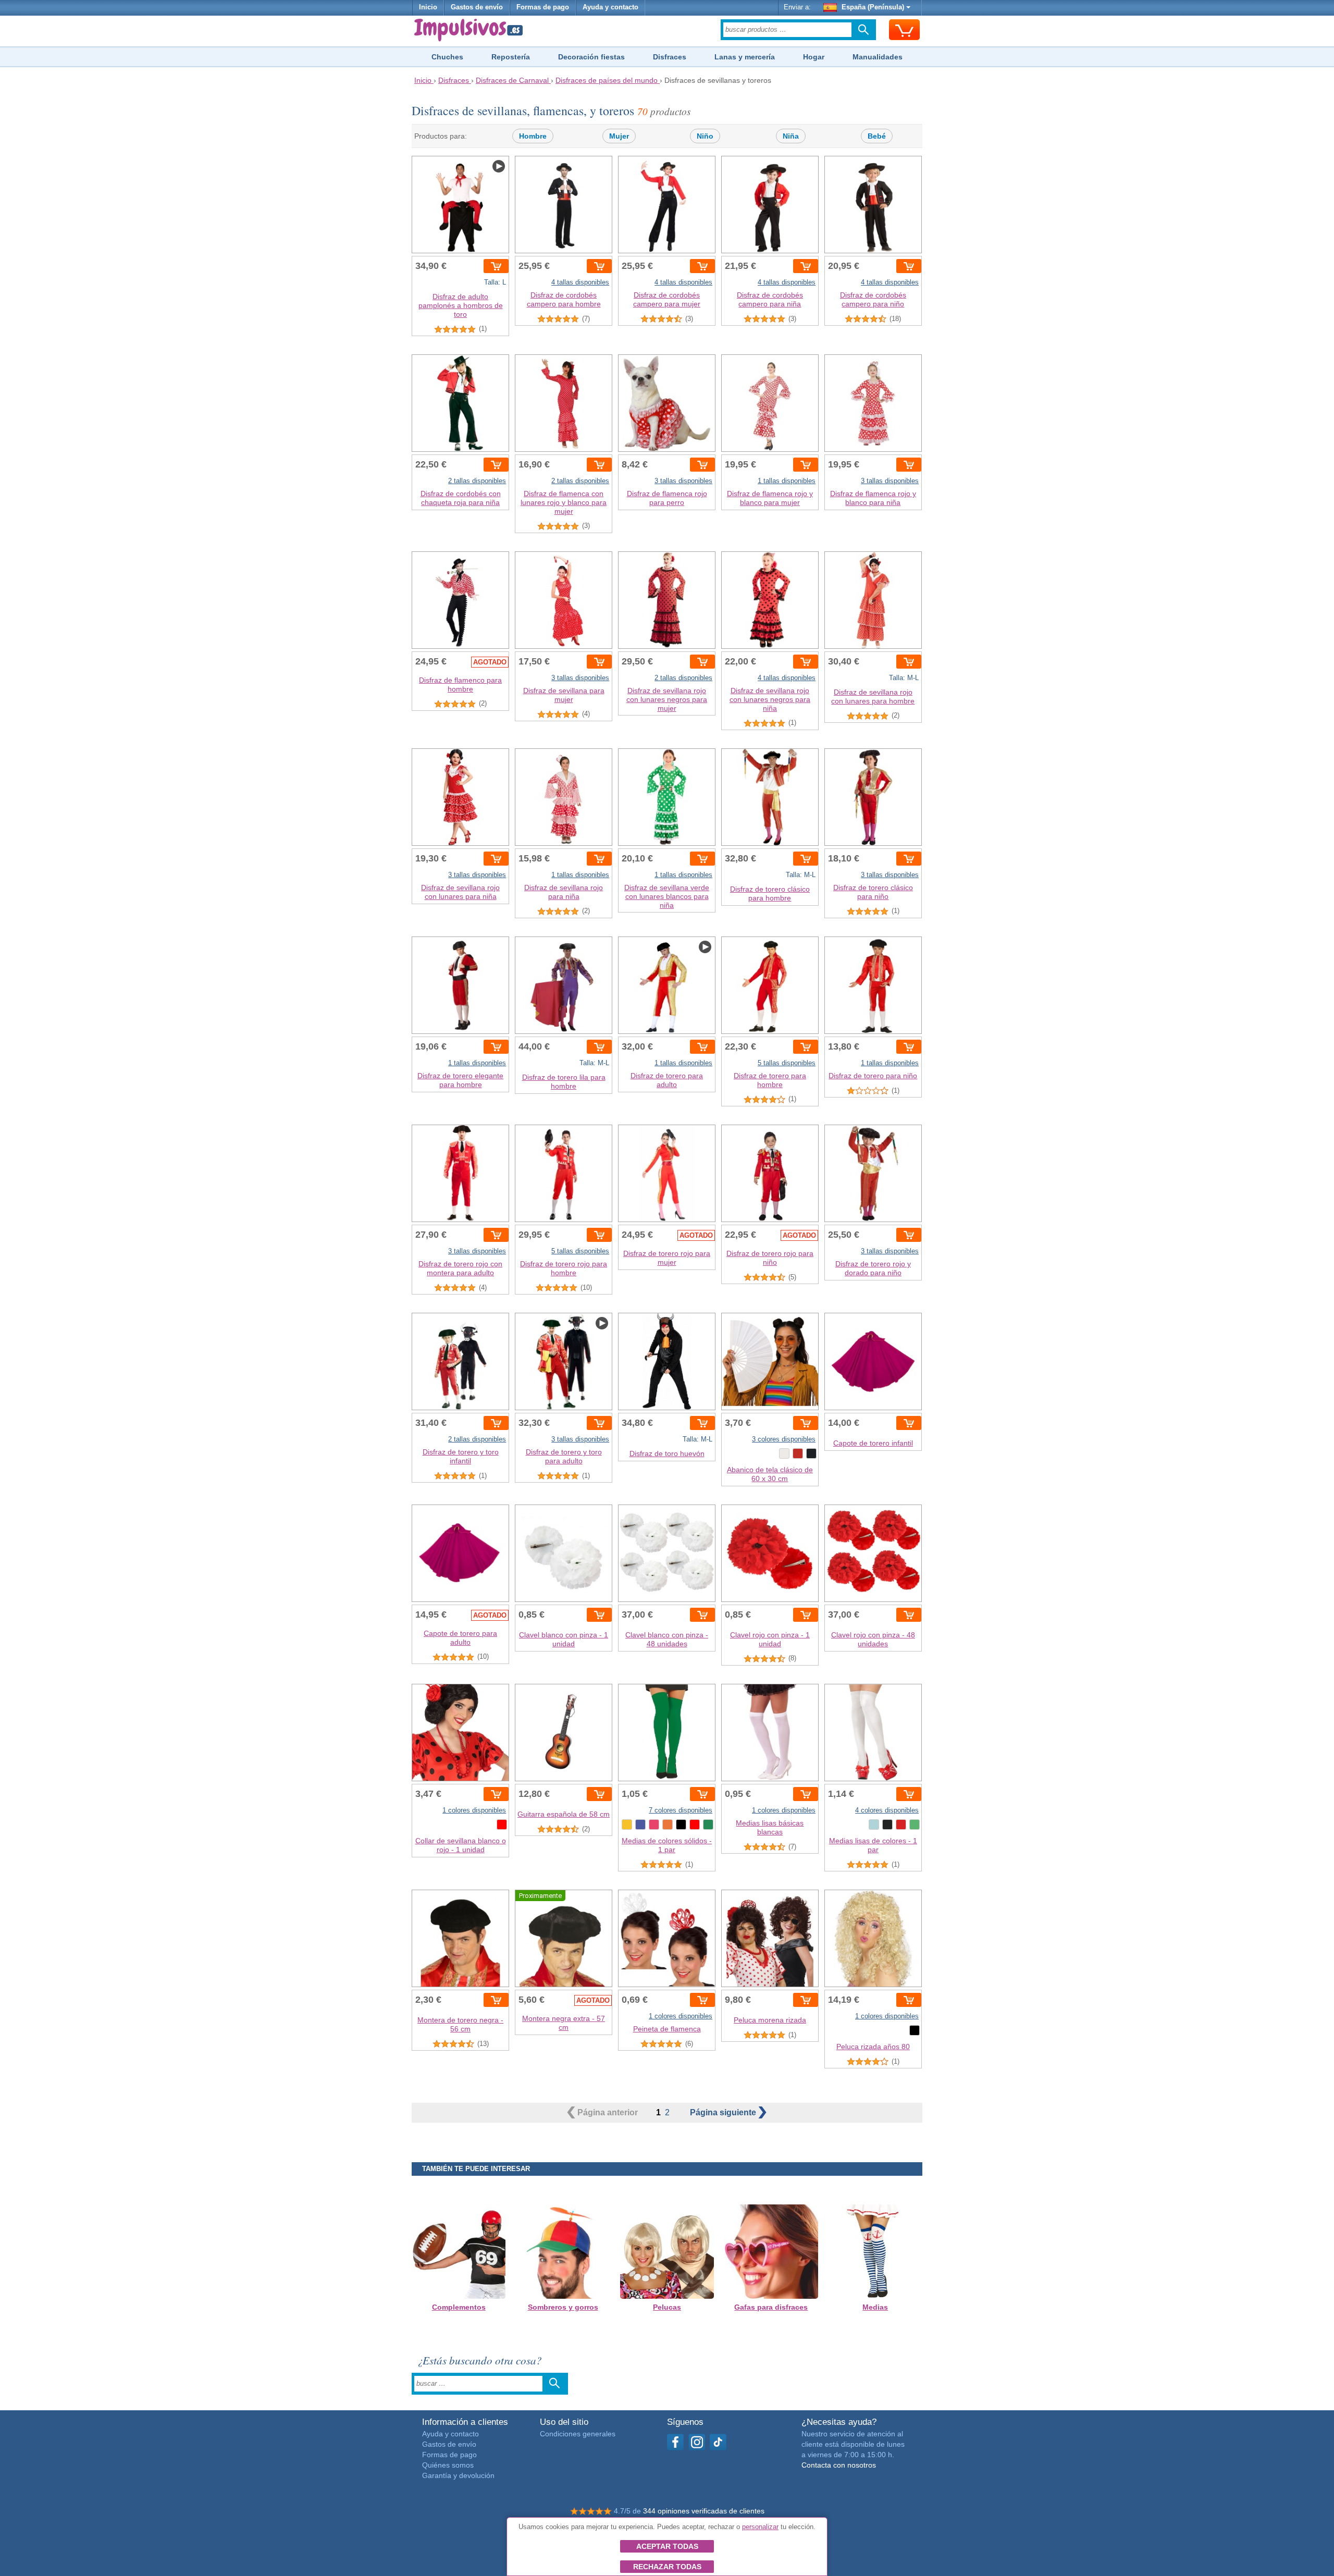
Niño (705, 136)
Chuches (447, 57)
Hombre (533, 136)
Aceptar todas (667, 2546)
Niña (791, 136)
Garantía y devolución (458, 2475)
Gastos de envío (477, 7)
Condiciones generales (578, 2434)
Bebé (877, 136)
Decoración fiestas (591, 57)
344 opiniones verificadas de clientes (704, 2511)
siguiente (724, 2112)
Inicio (428, 7)
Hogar (814, 57)
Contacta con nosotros (839, 2465)
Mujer (619, 136)
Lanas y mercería (745, 57)
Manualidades (878, 57)
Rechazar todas (667, 2567)
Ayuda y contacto (610, 7)
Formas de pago (543, 7)
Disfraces (670, 57)
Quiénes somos (448, 2465)
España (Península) (873, 7)
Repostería (511, 57)
